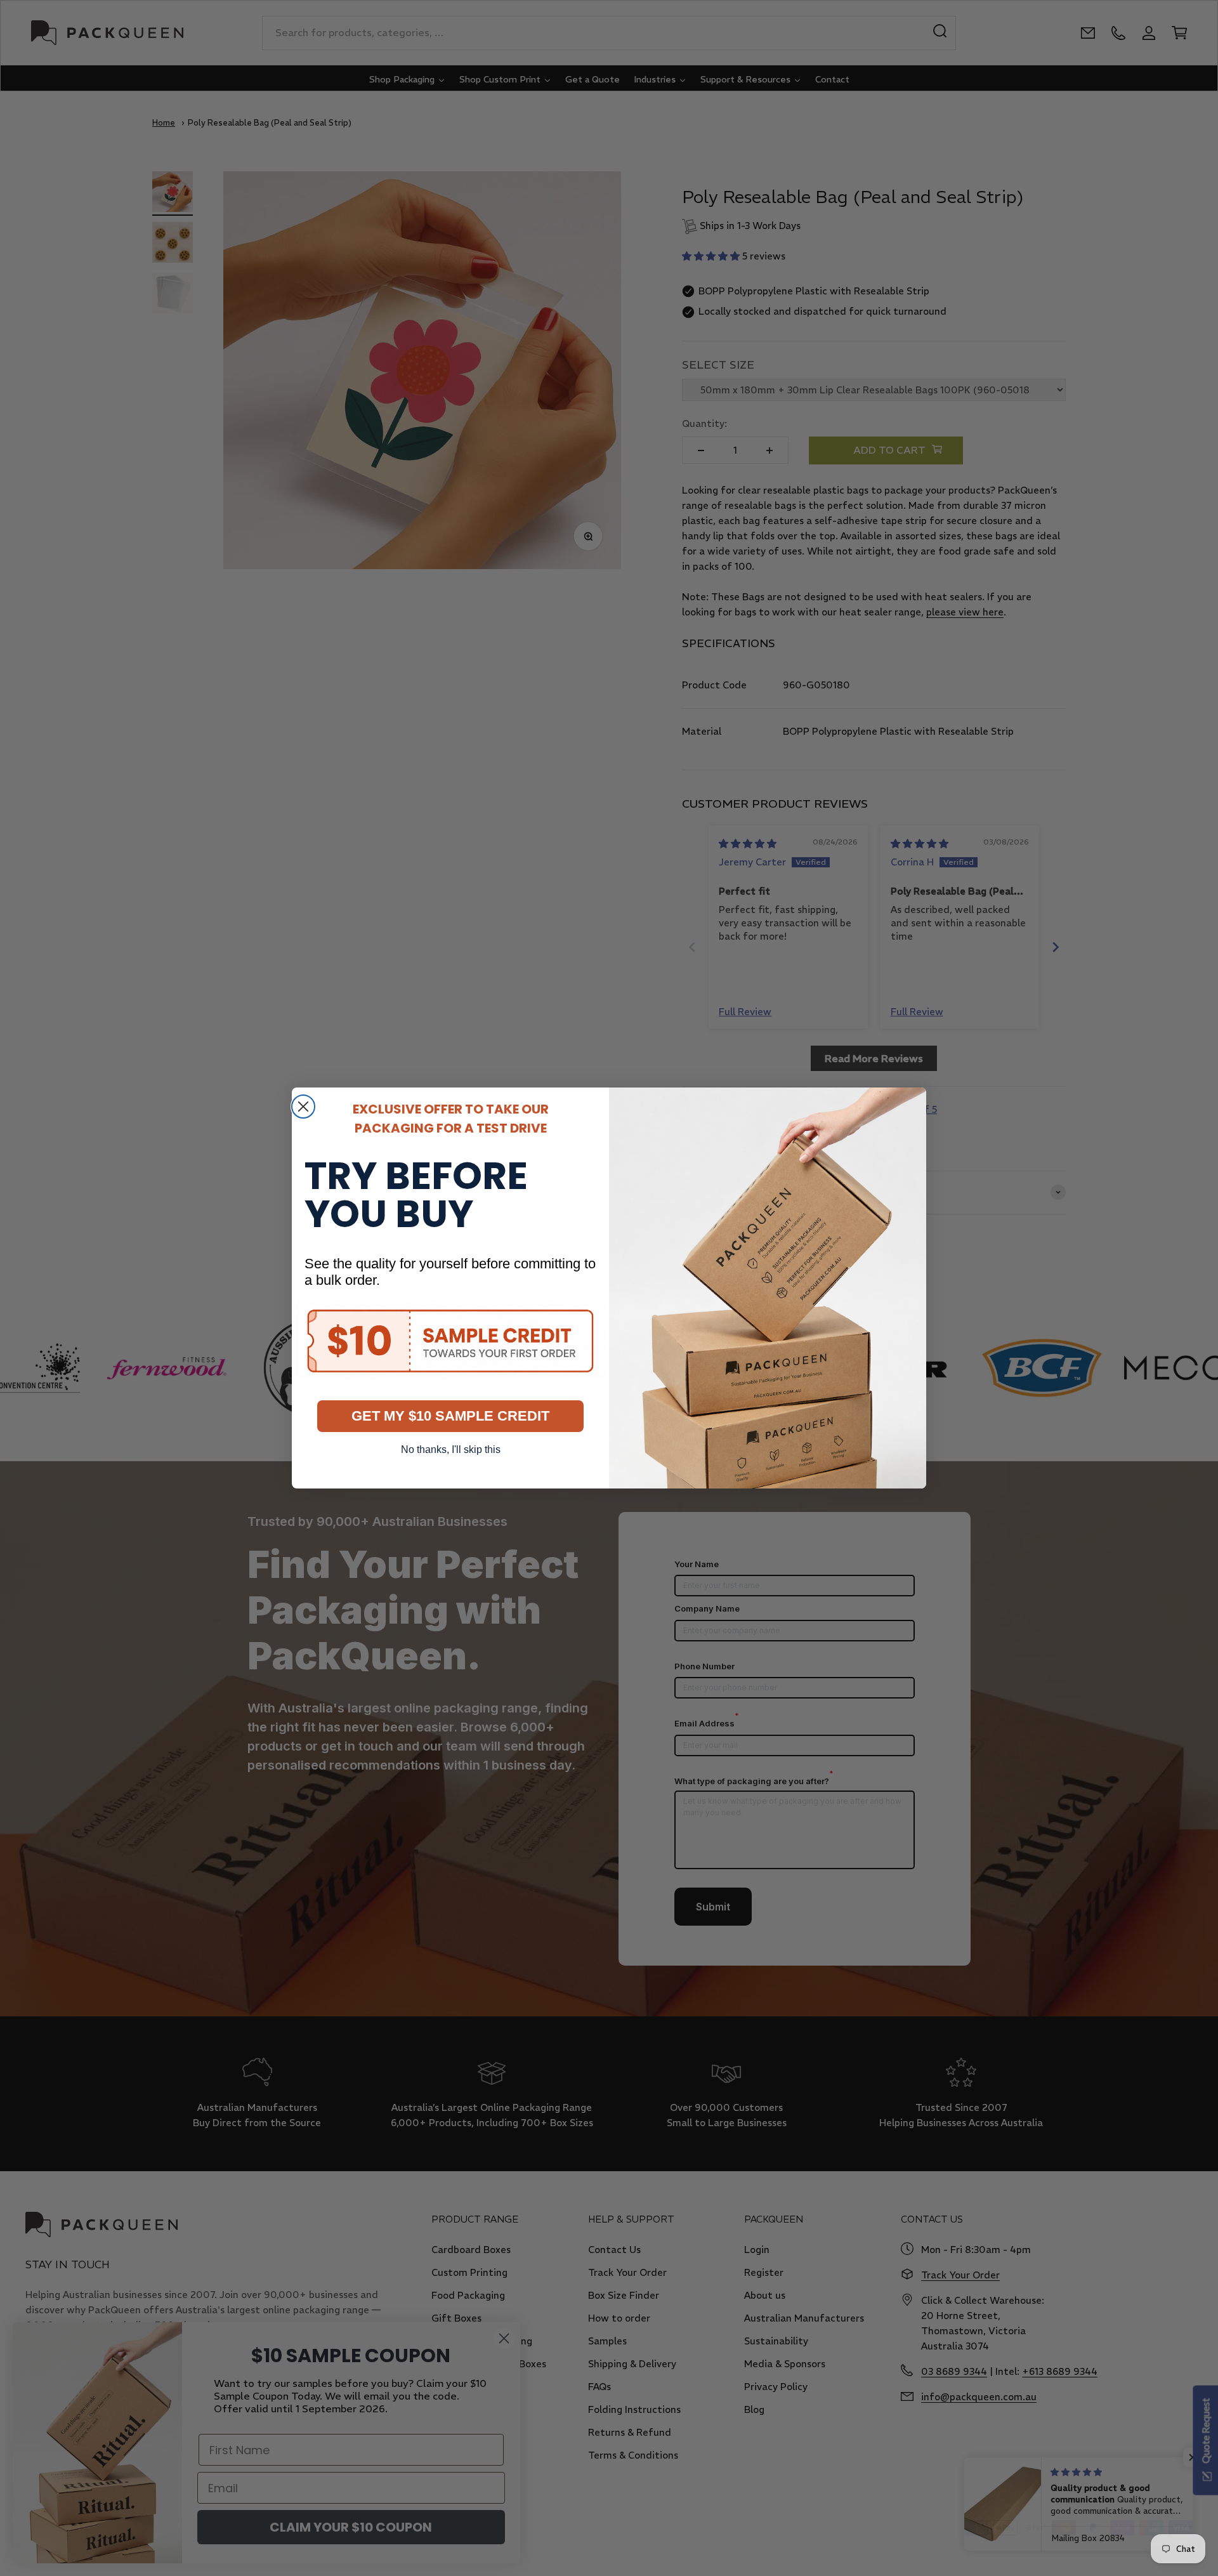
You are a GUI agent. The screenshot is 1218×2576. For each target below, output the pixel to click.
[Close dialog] (303, 1107)
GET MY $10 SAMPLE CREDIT (450, 1416)
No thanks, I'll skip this (451, 1449)
